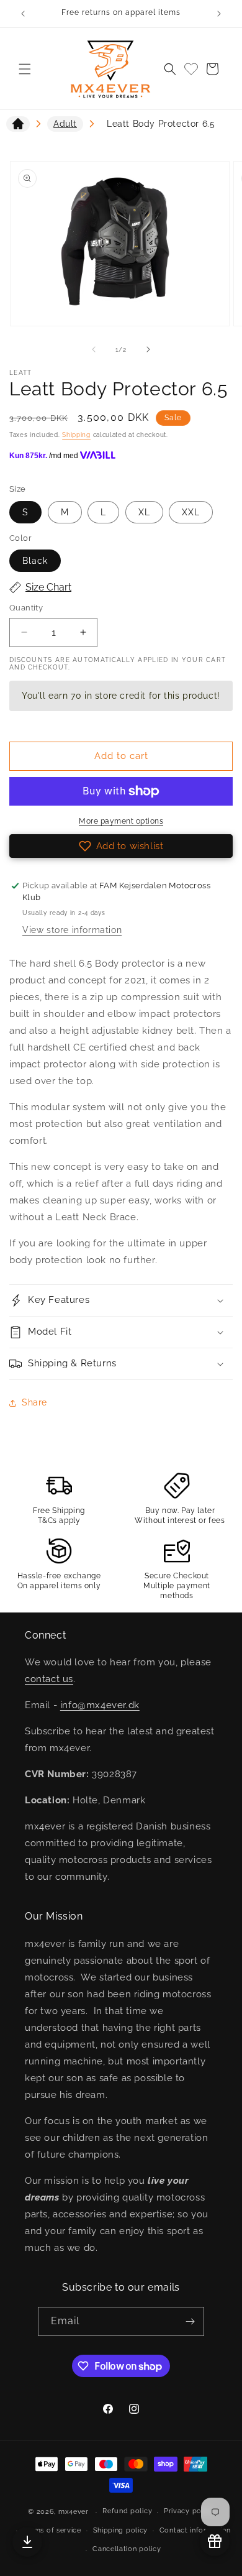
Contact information (195, 2530)
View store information (72, 930)
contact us (49, 1679)
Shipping (76, 435)
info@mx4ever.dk (100, 1705)
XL (144, 512)
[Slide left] (94, 349)
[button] (25, 69)
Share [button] (34, 1402)
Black (35, 561)
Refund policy (127, 2511)
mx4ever (74, 2512)
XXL (191, 512)
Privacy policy (189, 2511)
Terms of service (52, 2530)
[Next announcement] (219, 14)
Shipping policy (121, 2530)
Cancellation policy (127, 2549)
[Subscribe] (190, 2321)
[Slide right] (148, 349)
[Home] (18, 126)
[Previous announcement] (23, 14)
